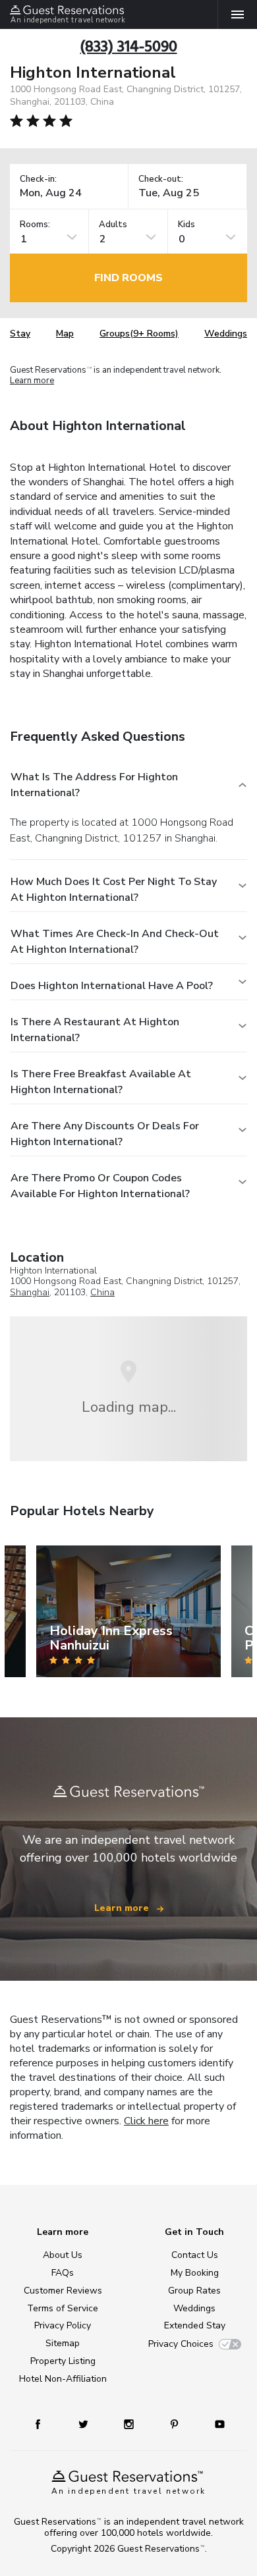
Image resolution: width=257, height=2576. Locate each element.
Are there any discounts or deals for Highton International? (105, 1134)
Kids (186, 225)
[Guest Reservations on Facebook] (44, 2424)
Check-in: (38, 179)
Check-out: (161, 179)
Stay (20, 334)
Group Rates (194, 2291)
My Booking (195, 2273)
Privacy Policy (63, 2325)
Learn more (32, 381)
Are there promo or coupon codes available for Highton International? (100, 1186)
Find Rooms (128, 278)
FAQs (63, 2273)
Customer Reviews (63, 2291)
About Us (63, 2255)
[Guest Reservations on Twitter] (85, 2424)
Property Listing (63, 2361)
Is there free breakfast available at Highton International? (101, 1082)
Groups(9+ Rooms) (139, 334)
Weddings (226, 334)
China (102, 1292)
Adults (113, 225)
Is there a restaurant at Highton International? (95, 1030)
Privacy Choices (181, 2344)
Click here (146, 2121)
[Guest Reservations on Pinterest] (176, 2424)
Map (65, 334)
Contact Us (195, 2255)
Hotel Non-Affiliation (63, 2379)
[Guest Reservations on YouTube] (215, 2424)
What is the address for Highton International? (94, 785)
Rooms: (35, 225)
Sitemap (63, 2343)
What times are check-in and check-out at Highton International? (115, 942)
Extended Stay (195, 2325)
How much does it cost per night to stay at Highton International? (114, 890)
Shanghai (30, 1292)
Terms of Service (63, 2308)
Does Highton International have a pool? (112, 986)
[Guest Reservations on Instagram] (130, 2424)
